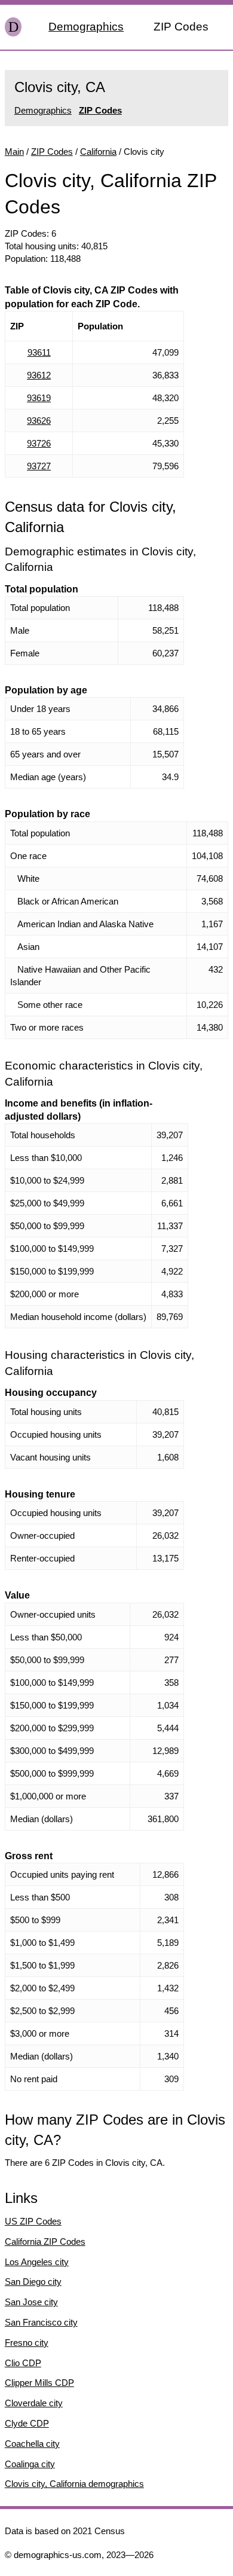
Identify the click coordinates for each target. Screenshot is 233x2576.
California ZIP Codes (45, 2242)
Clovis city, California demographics (74, 2484)
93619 (39, 398)
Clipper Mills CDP (39, 2383)
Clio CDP (23, 2363)
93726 (39, 443)
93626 (39, 421)
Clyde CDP (27, 2423)
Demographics (86, 27)
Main (14, 152)
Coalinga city (30, 2464)
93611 (39, 352)
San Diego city (33, 2282)
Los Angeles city (37, 2262)
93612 (39, 375)
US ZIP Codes (33, 2221)
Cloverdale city (34, 2403)
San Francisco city (41, 2322)
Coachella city (32, 2444)
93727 (39, 466)
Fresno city (27, 2343)
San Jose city (31, 2302)
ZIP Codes (181, 27)
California (98, 152)
